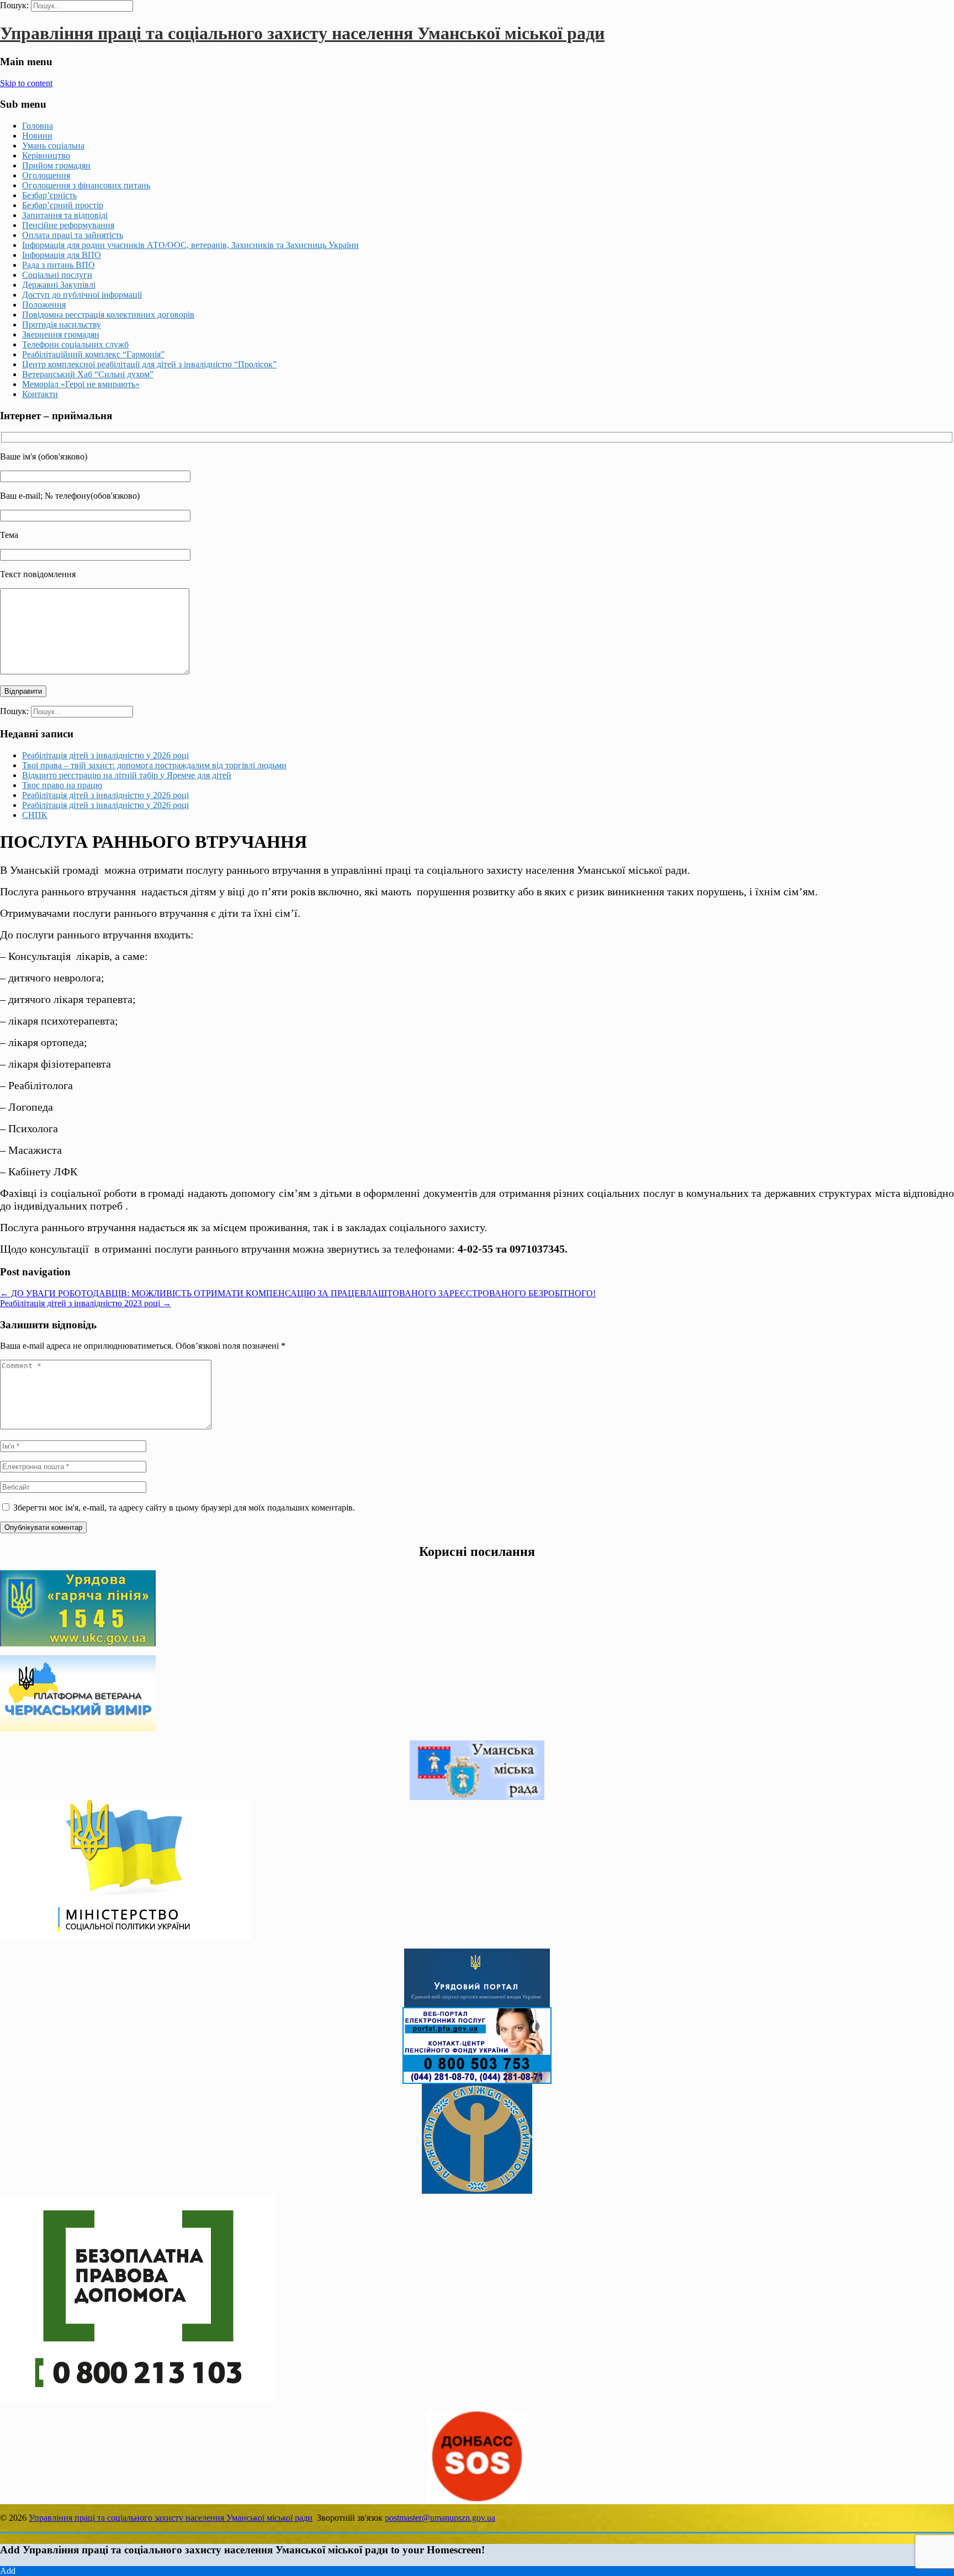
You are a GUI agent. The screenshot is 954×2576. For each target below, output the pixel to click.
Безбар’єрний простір (63, 205)
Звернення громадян (61, 334)
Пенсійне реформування (68, 225)
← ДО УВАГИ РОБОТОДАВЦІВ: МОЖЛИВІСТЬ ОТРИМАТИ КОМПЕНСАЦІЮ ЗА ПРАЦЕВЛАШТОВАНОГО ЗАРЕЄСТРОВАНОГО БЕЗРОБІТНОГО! (298, 1293)
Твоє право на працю (62, 785)
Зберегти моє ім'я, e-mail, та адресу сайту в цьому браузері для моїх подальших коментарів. (184, 1508)
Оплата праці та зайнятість (73, 235)
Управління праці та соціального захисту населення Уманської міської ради (302, 33)
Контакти (40, 394)
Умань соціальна (53, 146)
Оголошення (46, 175)
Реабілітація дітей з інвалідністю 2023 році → (86, 1303)
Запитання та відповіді (65, 215)
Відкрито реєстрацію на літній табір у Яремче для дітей (127, 775)
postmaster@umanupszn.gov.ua (440, 2518)
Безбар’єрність (49, 195)
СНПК (35, 815)
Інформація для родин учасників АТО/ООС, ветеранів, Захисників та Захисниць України (190, 245)
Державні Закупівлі (59, 285)
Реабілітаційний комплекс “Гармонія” (93, 354)
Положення (44, 305)
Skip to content (26, 83)
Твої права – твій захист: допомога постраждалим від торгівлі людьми (154, 765)
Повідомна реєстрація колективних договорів (108, 315)
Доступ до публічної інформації (82, 295)
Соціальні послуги (57, 275)
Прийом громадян (56, 165)
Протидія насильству (62, 324)
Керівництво (46, 155)
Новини (37, 136)
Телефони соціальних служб (75, 344)
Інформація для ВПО (62, 255)
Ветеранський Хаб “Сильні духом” (88, 374)
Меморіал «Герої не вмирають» (81, 384)
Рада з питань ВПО (59, 265)
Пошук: (14, 5)
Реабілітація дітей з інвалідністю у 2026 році (105, 755)
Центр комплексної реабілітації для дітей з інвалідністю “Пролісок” (149, 364)
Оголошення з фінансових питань (86, 185)
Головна (38, 126)
